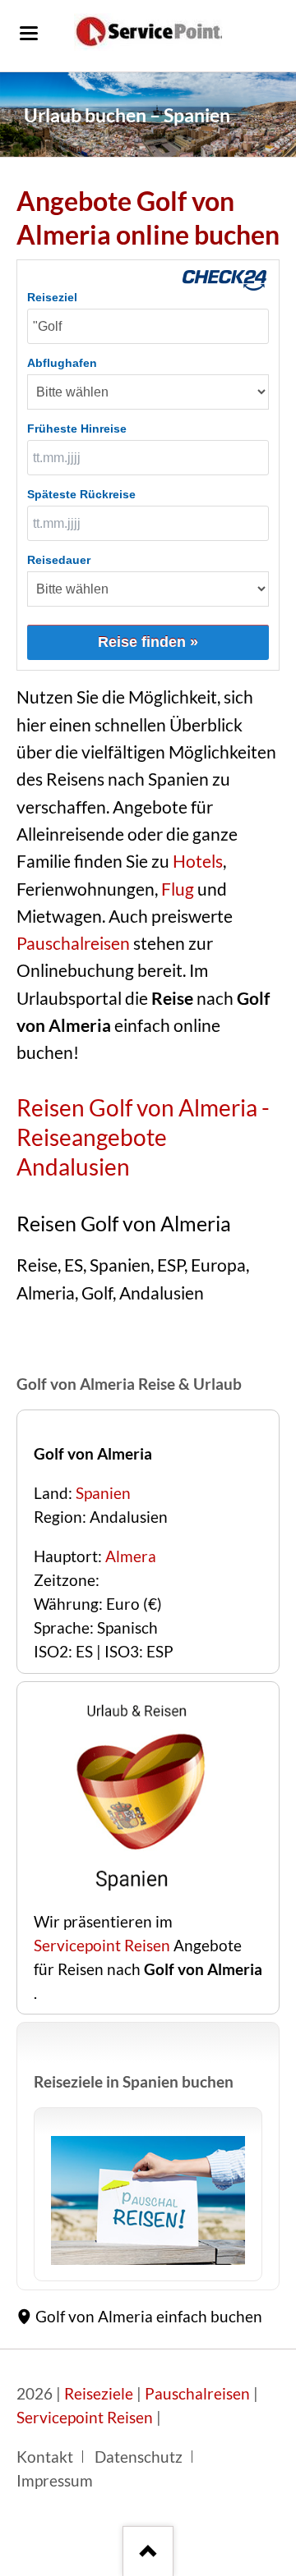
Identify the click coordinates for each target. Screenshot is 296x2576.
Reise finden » (148, 642)
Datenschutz (139, 2457)
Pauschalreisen (73, 943)
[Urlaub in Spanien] (148, 2200)
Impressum (55, 2481)
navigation (29, 33)
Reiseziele (99, 2394)
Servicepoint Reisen (102, 1946)
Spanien (103, 1493)
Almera (131, 1556)
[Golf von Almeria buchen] (136, 1898)
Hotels (198, 861)
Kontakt (45, 2457)
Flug (178, 889)
